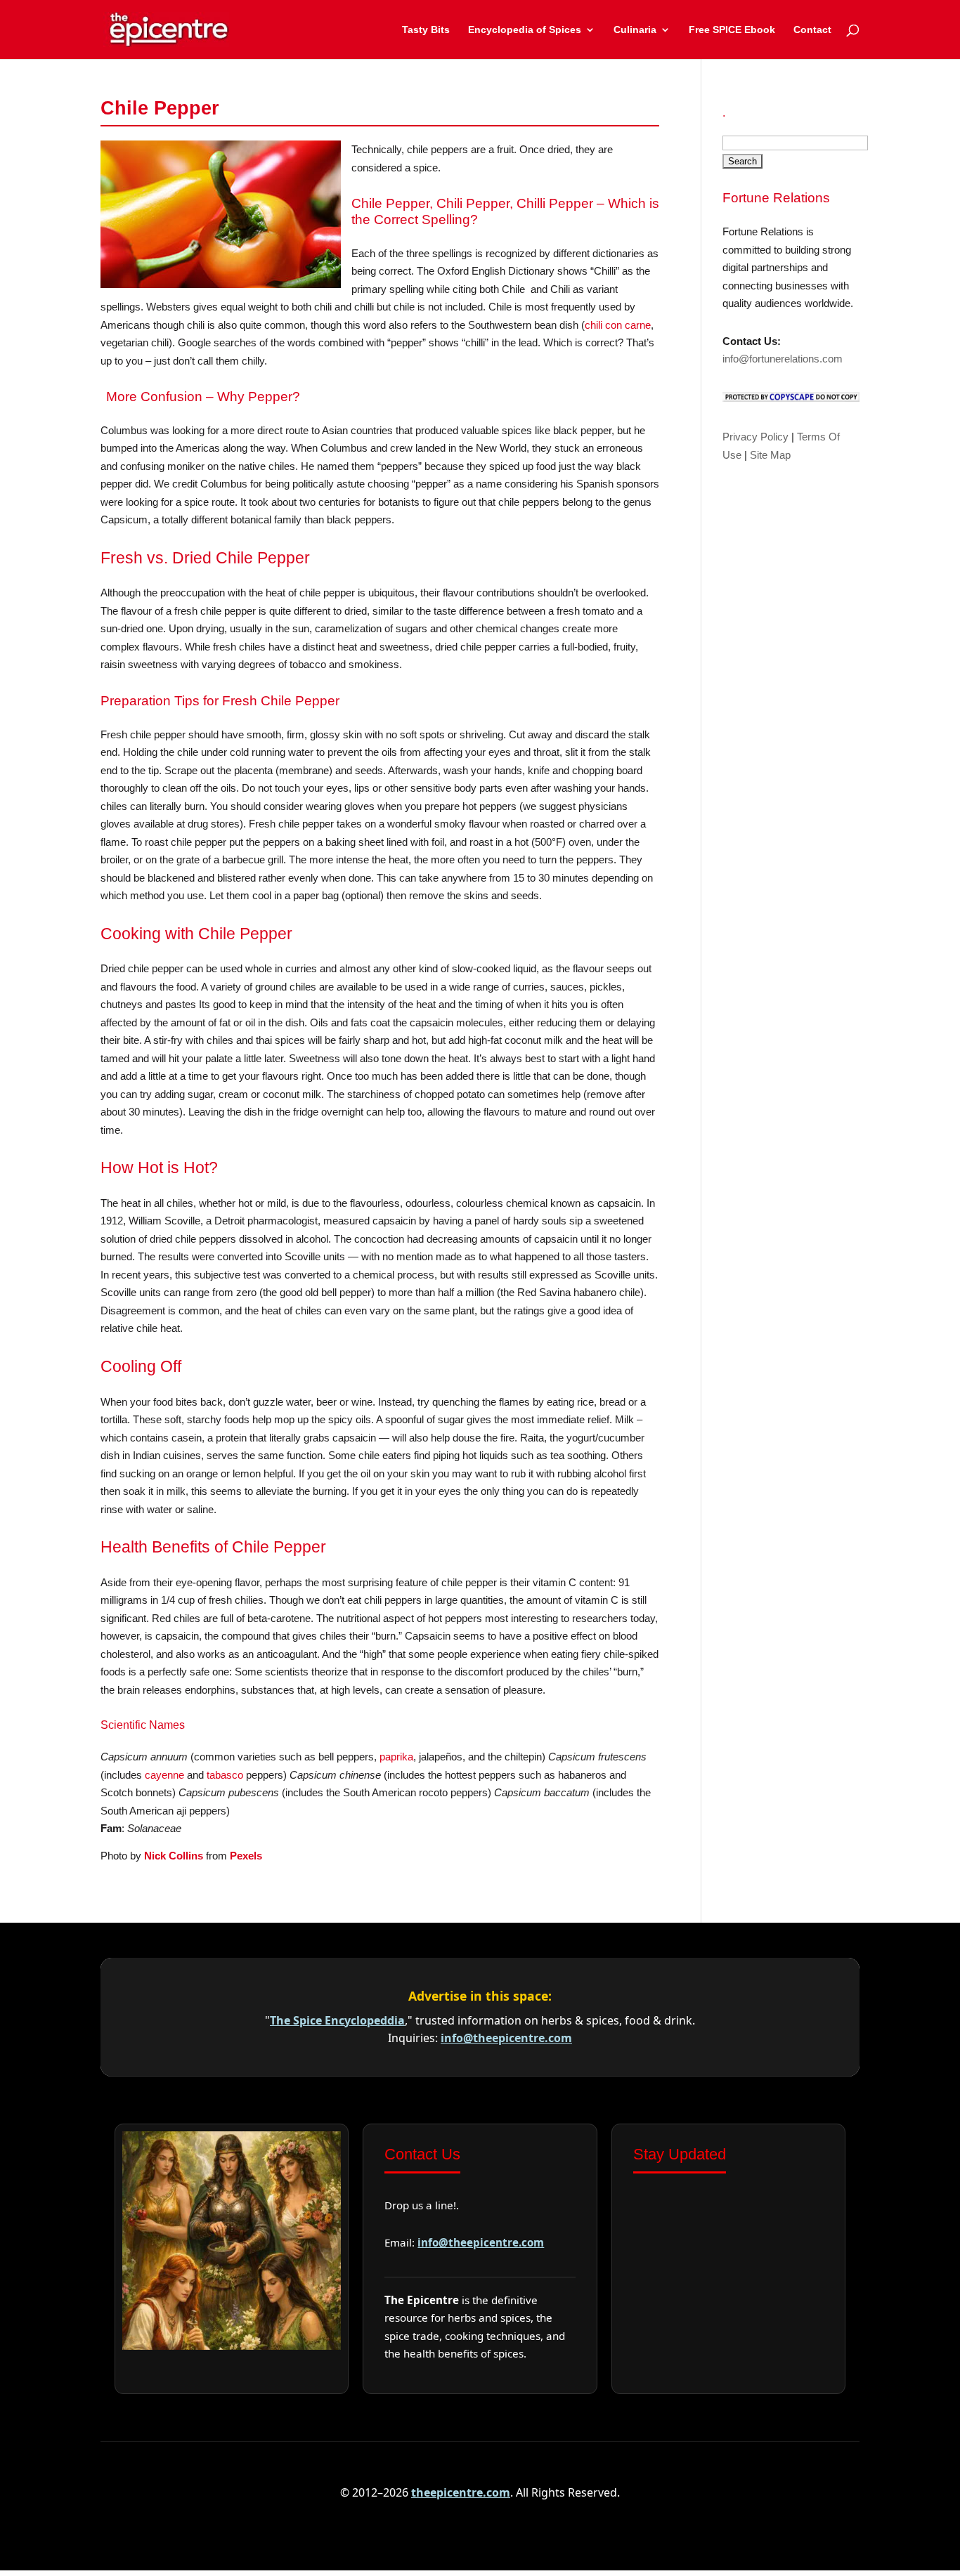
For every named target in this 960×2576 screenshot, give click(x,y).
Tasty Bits (426, 30)
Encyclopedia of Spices (525, 30)
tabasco (225, 1775)
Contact (812, 30)
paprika (396, 1757)
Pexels (246, 1856)
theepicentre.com (461, 2492)
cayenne (164, 1775)
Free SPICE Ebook (732, 30)
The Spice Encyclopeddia (337, 2020)
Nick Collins (174, 1856)
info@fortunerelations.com (783, 359)
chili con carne (618, 325)
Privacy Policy (755, 437)
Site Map (770, 455)
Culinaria (635, 30)
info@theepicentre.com (506, 2038)
